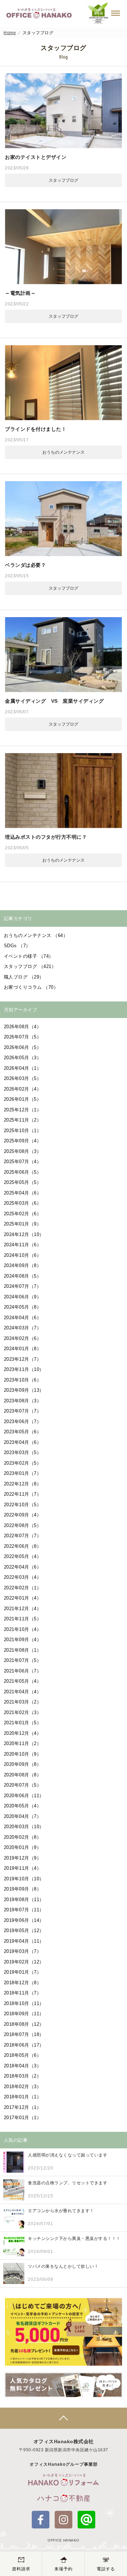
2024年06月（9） (23, 1297)
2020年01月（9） (23, 1847)
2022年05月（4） (23, 1556)
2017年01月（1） (23, 2118)
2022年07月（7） (23, 1536)
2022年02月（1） (23, 1588)
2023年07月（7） (23, 1411)
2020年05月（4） (23, 1806)
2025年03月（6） (23, 1203)
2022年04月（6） (23, 1567)
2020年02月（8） (23, 1837)
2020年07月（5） (23, 1785)
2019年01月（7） (23, 1972)
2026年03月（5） (23, 1078)
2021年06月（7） (23, 1671)
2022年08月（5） (23, 1525)
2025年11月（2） (23, 1120)
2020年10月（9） (23, 1754)
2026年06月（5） (23, 1047)
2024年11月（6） (23, 1245)
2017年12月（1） (23, 2107)
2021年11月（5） (23, 1619)
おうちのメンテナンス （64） (36, 935)
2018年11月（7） (23, 1993)
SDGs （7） (17, 946)
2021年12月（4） (23, 1609)
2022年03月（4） (23, 1577)
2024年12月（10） (24, 1234)
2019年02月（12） (24, 1962)
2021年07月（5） (23, 1660)
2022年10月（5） (23, 1505)
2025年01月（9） (23, 1224)
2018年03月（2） (23, 2076)
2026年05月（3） (23, 1058)
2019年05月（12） (24, 1931)
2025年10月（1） (23, 1131)
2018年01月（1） (23, 2097)
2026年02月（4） (23, 1089)
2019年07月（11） (24, 1910)
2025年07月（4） (23, 1162)
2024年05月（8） (23, 1307)
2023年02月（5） (23, 1463)
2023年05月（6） (23, 1432)
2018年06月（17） (24, 2045)
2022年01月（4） (23, 1598)
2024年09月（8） (23, 1265)
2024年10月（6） (23, 1255)
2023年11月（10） (24, 1369)
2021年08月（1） (23, 1650)
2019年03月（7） (23, 1951)
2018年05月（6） (23, 2055)
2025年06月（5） (23, 1172)
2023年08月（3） (23, 1401)
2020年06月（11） (24, 1796)
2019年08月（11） (24, 1900)
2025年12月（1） (23, 1110)
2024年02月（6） (23, 1338)
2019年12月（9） (23, 1858)
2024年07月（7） (23, 1286)
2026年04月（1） (23, 1068)
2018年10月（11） (24, 2003)
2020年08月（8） (23, 1775)
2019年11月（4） (23, 1868)
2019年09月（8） (23, 1889)
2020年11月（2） (23, 1743)
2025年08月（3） (23, 1151)
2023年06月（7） (23, 1422)
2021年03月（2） (23, 1702)
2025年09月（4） (23, 1141)
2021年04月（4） (23, 1692)
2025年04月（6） (23, 1193)
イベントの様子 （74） (29, 956)
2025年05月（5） (23, 1182)
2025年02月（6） (23, 1214)
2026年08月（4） (23, 1027)
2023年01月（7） (23, 1473)
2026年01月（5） (23, 1099)
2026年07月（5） (23, 1037)
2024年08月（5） (23, 1276)
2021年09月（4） (23, 1640)
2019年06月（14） (24, 1920)
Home (10, 33)
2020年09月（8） (23, 1764)
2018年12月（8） (23, 1983)
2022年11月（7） (23, 1494)
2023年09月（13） (24, 1390)
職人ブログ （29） (24, 977)
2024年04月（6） (23, 1318)
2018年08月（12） (24, 2024)
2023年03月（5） (23, 1453)
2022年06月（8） (23, 1546)
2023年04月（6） (23, 1442)
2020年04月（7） (23, 1816)
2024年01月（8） (23, 1349)
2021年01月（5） (23, 1723)
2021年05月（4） (23, 1681)
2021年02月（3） (23, 1712)
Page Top (64, 2418)
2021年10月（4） (23, 1629)
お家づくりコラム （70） (31, 987)
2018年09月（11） (24, 2014)
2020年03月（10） (24, 1827)
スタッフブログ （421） (30, 966)
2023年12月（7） (23, 1359)
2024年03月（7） (23, 1328)
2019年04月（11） (24, 1941)
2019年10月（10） (24, 1879)
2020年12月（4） (23, 1733)
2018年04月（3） (23, 2066)
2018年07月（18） (24, 2034)
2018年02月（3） (23, 2087)
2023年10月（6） (23, 1380)
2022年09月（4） (23, 1515)
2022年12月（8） (23, 1484)
